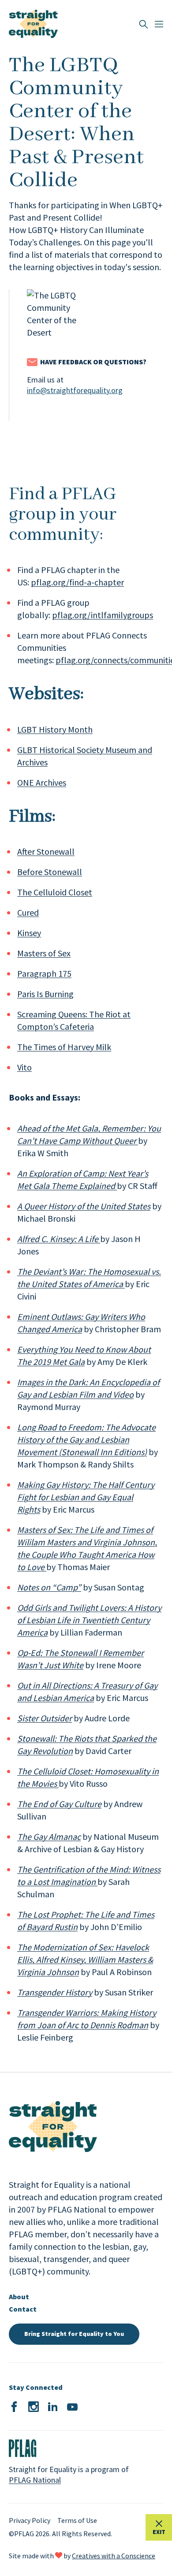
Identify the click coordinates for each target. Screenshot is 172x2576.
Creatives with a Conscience (114, 2556)
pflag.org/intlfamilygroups (103, 615)
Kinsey (29, 933)
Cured (28, 912)
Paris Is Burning (45, 994)
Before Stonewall (50, 872)
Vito (24, 1067)
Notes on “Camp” (49, 1587)
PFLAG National (35, 2480)
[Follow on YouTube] (72, 2407)
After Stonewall (46, 851)
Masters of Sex (44, 953)
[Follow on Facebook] (14, 2407)
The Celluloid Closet (55, 892)
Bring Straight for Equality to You (74, 2334)
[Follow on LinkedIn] (53, 2407)
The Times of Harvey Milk (64, 1047)
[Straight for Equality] (33, 24)
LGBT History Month (55, 729)
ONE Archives (42, 782)
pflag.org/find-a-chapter (77, 582)
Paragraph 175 (44, 973)
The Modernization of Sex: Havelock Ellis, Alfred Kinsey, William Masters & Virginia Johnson (85, 1959)
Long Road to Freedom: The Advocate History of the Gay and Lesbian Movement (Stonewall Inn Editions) (86, 1439)
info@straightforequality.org (75, 390)
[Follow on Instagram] (34, 2407)
